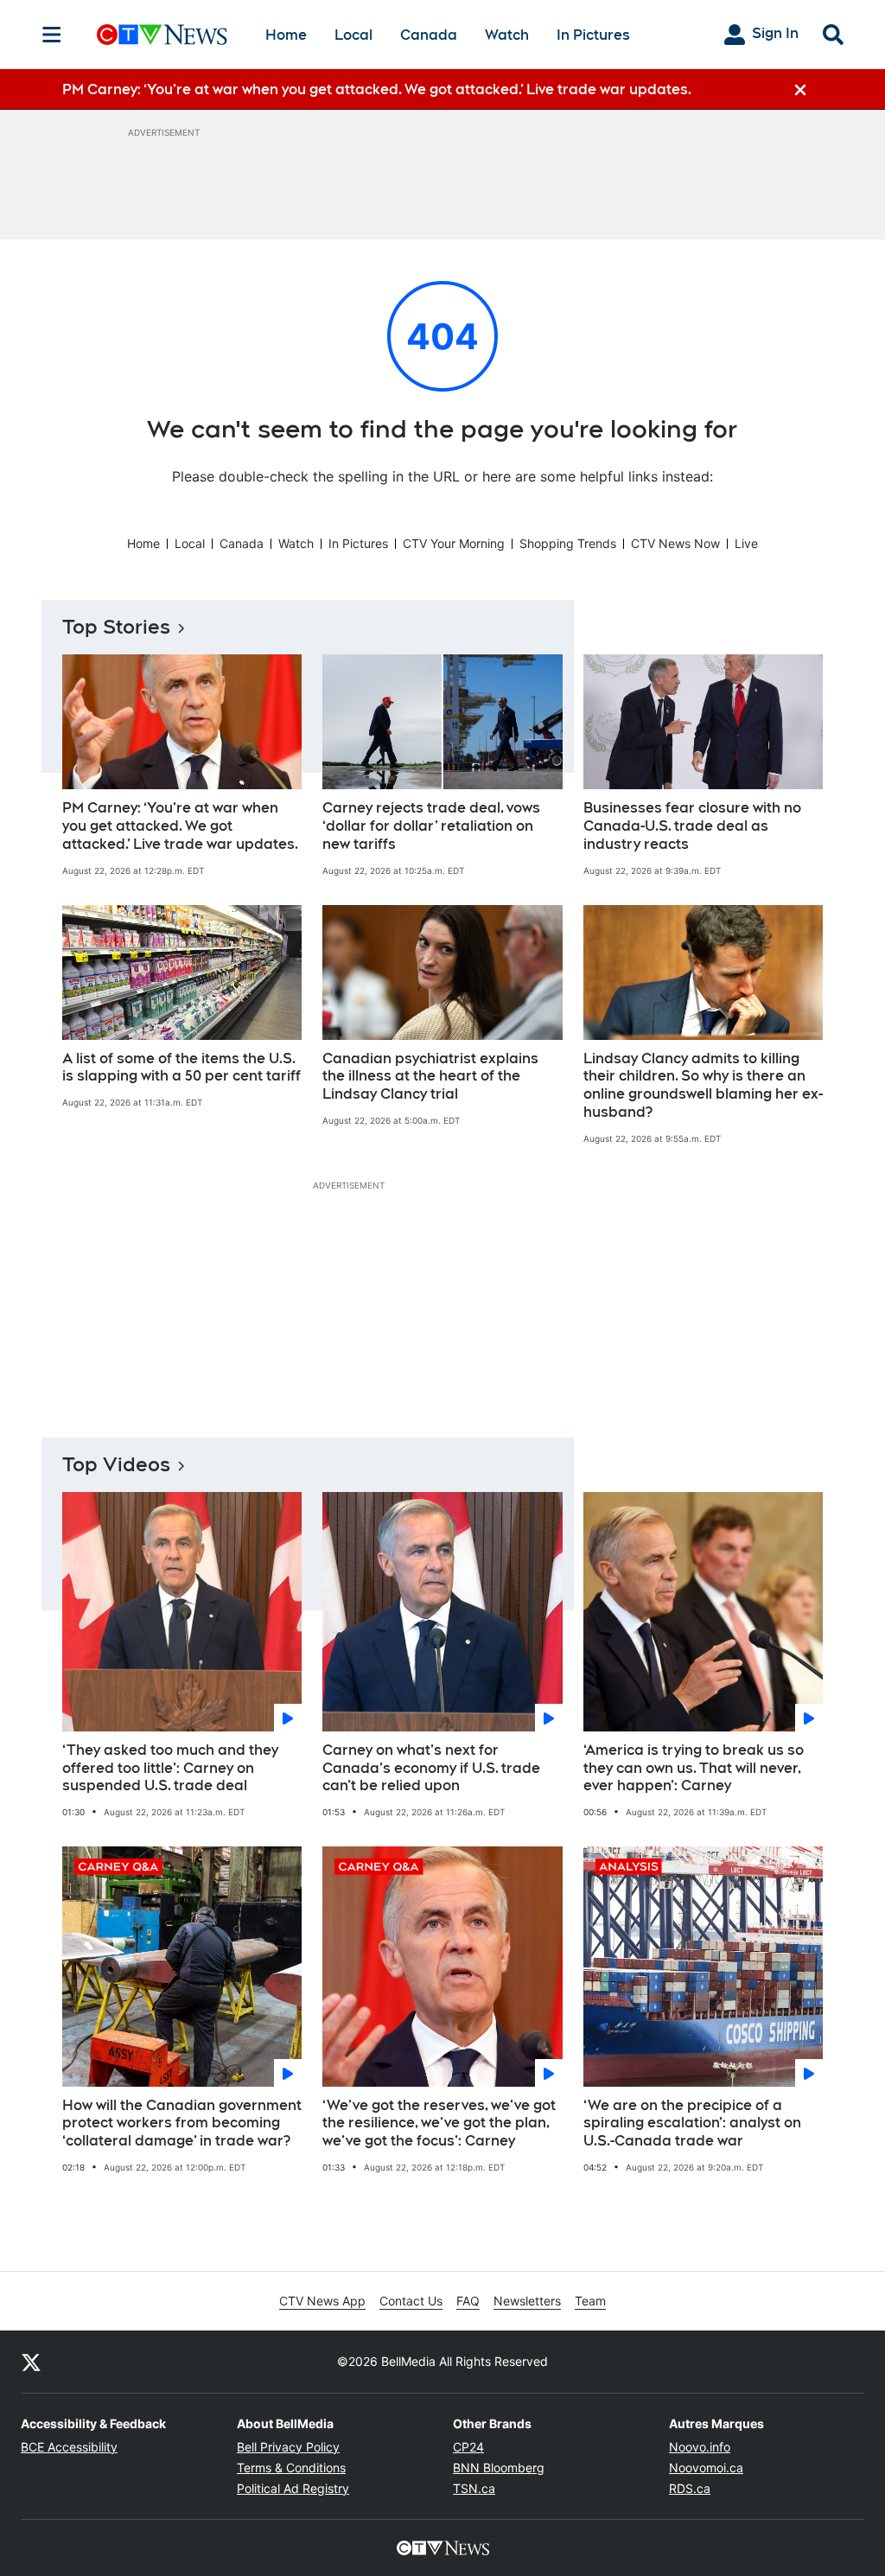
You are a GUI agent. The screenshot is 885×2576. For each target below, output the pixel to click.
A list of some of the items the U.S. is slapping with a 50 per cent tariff (181, 1068)
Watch (507, 35)
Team (590, 2301)
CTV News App (322, 2301)
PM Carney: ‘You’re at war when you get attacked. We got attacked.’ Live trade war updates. (180, 826)
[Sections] (52, 35)
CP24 (468, 2447)
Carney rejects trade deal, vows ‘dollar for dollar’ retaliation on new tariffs (431, 826)
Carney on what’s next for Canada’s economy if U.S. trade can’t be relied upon (431, 1768)
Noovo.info (700, 2447)
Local (353, 35)
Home (286, 35)
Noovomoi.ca (706, 2468)
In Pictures (593, 35)
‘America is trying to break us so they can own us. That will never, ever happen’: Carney (694, 1768)
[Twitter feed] (31, 2362)
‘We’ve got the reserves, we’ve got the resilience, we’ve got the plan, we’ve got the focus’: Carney (439, 2123)
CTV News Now (675, 543)
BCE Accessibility (69, 2447)
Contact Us (411, 2301)
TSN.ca (474, 2488)
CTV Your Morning (454, 543)
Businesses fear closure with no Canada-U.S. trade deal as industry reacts (692, 826)
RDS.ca (690, 2488)
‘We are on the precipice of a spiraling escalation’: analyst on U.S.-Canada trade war (692, 2123)
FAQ (468, 2301)
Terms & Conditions (291, 2468)
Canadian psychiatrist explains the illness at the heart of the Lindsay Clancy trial (430, 1077)
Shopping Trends (568, 543)
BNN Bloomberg (499, 2468)
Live (746, 543)
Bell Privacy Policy (288, 2447)
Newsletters (527, 2301)
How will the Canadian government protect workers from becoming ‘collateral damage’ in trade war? (182, 2123)
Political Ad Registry (293, 2488)
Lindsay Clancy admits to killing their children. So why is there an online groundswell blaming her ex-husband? (703, 1085)
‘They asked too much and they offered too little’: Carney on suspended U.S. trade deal (170, 1768)
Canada (429, 35)
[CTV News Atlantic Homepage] (162, 35)
